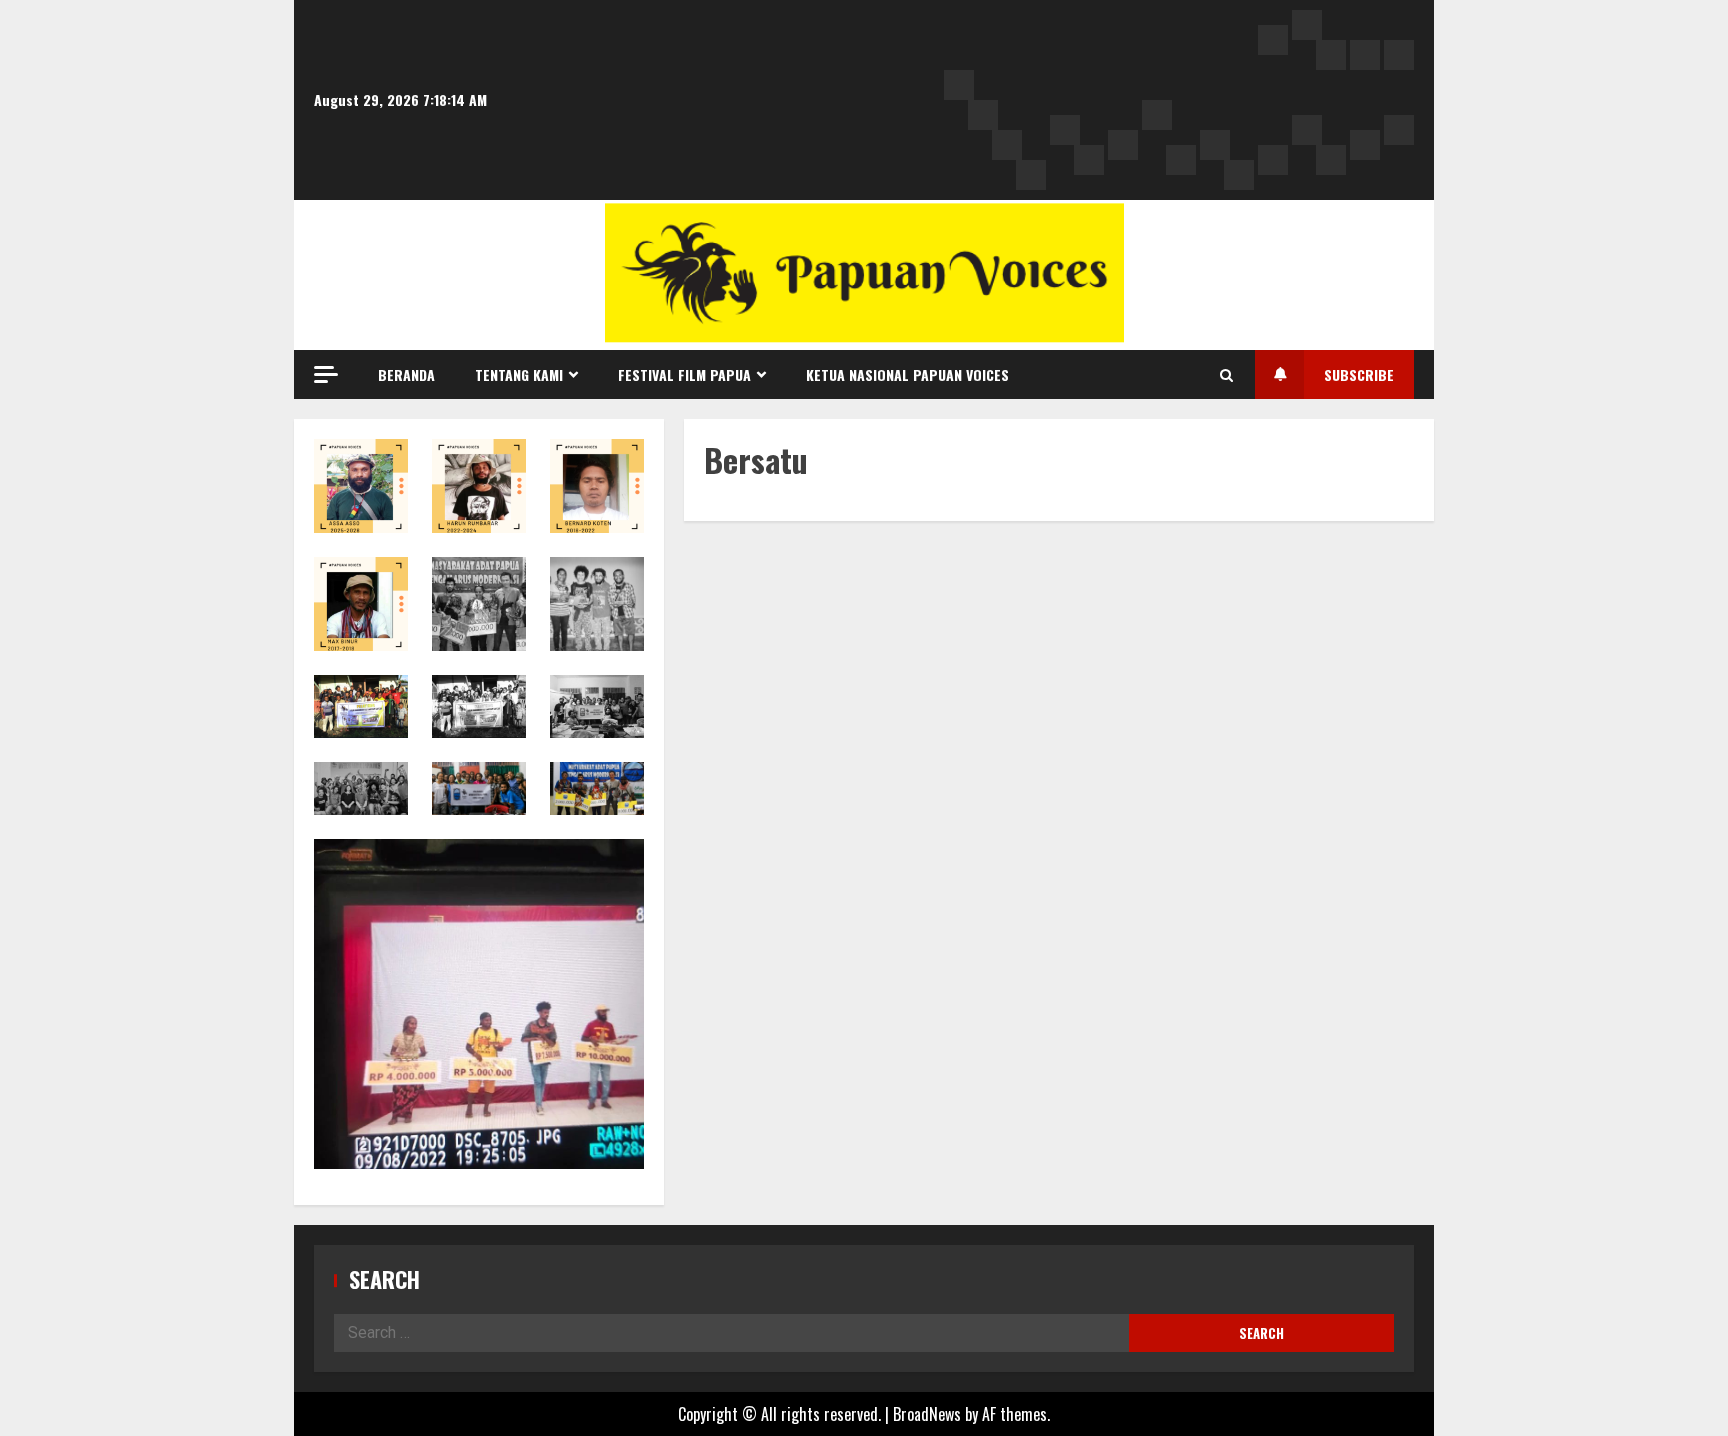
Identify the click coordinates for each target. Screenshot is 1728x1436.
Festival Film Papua (684, 374)
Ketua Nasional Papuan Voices (907, 374)
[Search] (1226, 375)
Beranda (406, 374)
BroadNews (927, 1414)
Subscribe (1359, 374)
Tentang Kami (519, 374)
